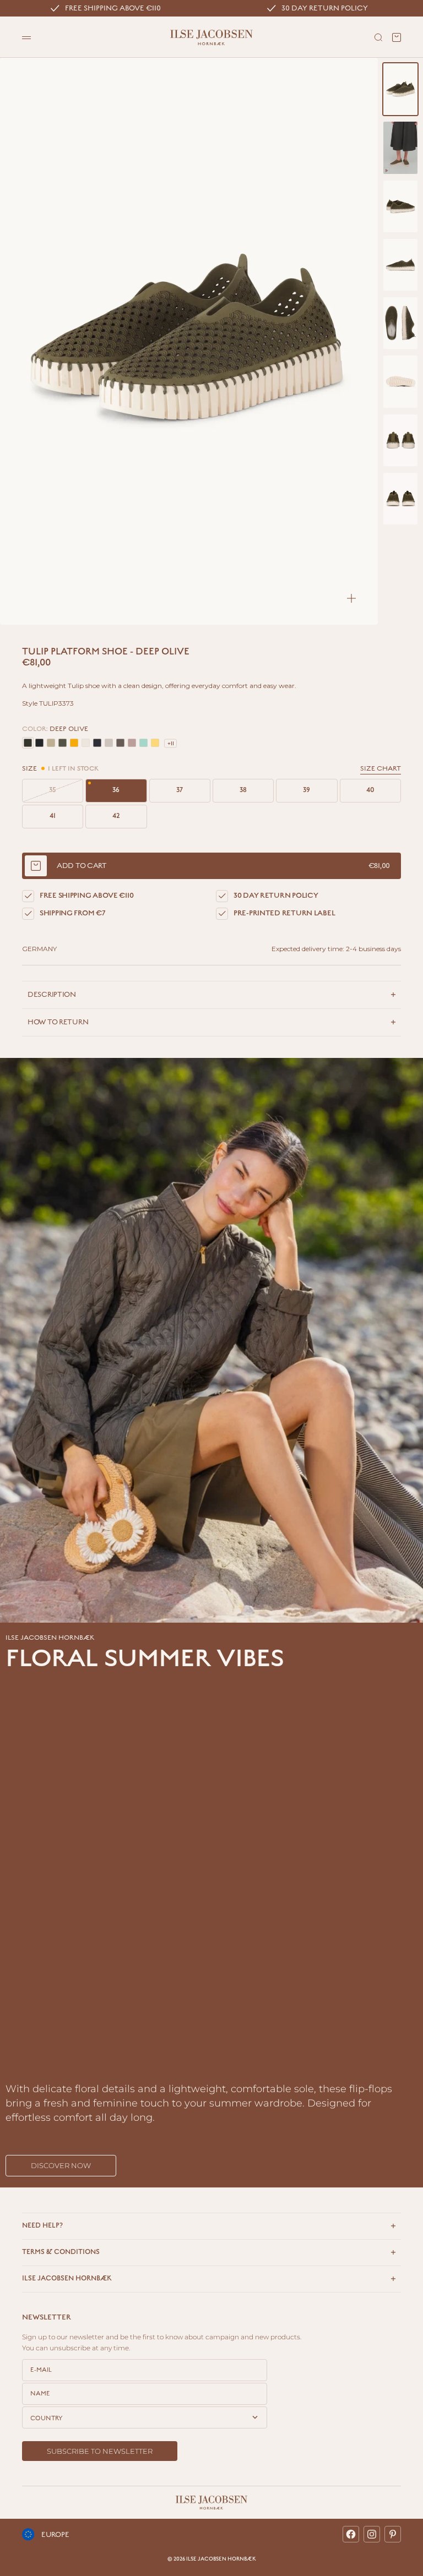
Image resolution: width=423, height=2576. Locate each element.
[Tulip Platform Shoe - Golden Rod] (74, 743)
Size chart (381, 769)
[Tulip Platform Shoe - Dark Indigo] (97, 743)
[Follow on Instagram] (372, 2534)
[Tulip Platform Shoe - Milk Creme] (86, 743)
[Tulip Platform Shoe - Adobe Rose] (132, 743)
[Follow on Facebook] (351, 2534)
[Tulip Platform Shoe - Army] (63, 743)
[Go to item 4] (400, 265)
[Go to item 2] (400, 148)
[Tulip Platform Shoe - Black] (39, 743)
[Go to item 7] (400, 440)
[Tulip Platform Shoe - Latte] (51, 743)
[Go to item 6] (400, 381)
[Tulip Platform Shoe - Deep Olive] (28, 743)
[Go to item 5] (400, 323)
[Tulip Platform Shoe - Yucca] (143, 743)
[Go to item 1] (400, 89)
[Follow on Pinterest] (393, 2534)
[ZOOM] (351, 598)
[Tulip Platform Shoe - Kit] (109, 743)
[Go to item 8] (400, 499)
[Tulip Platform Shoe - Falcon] (120, 743)
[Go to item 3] (400, 206)
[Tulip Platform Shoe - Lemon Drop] (155, 743)
